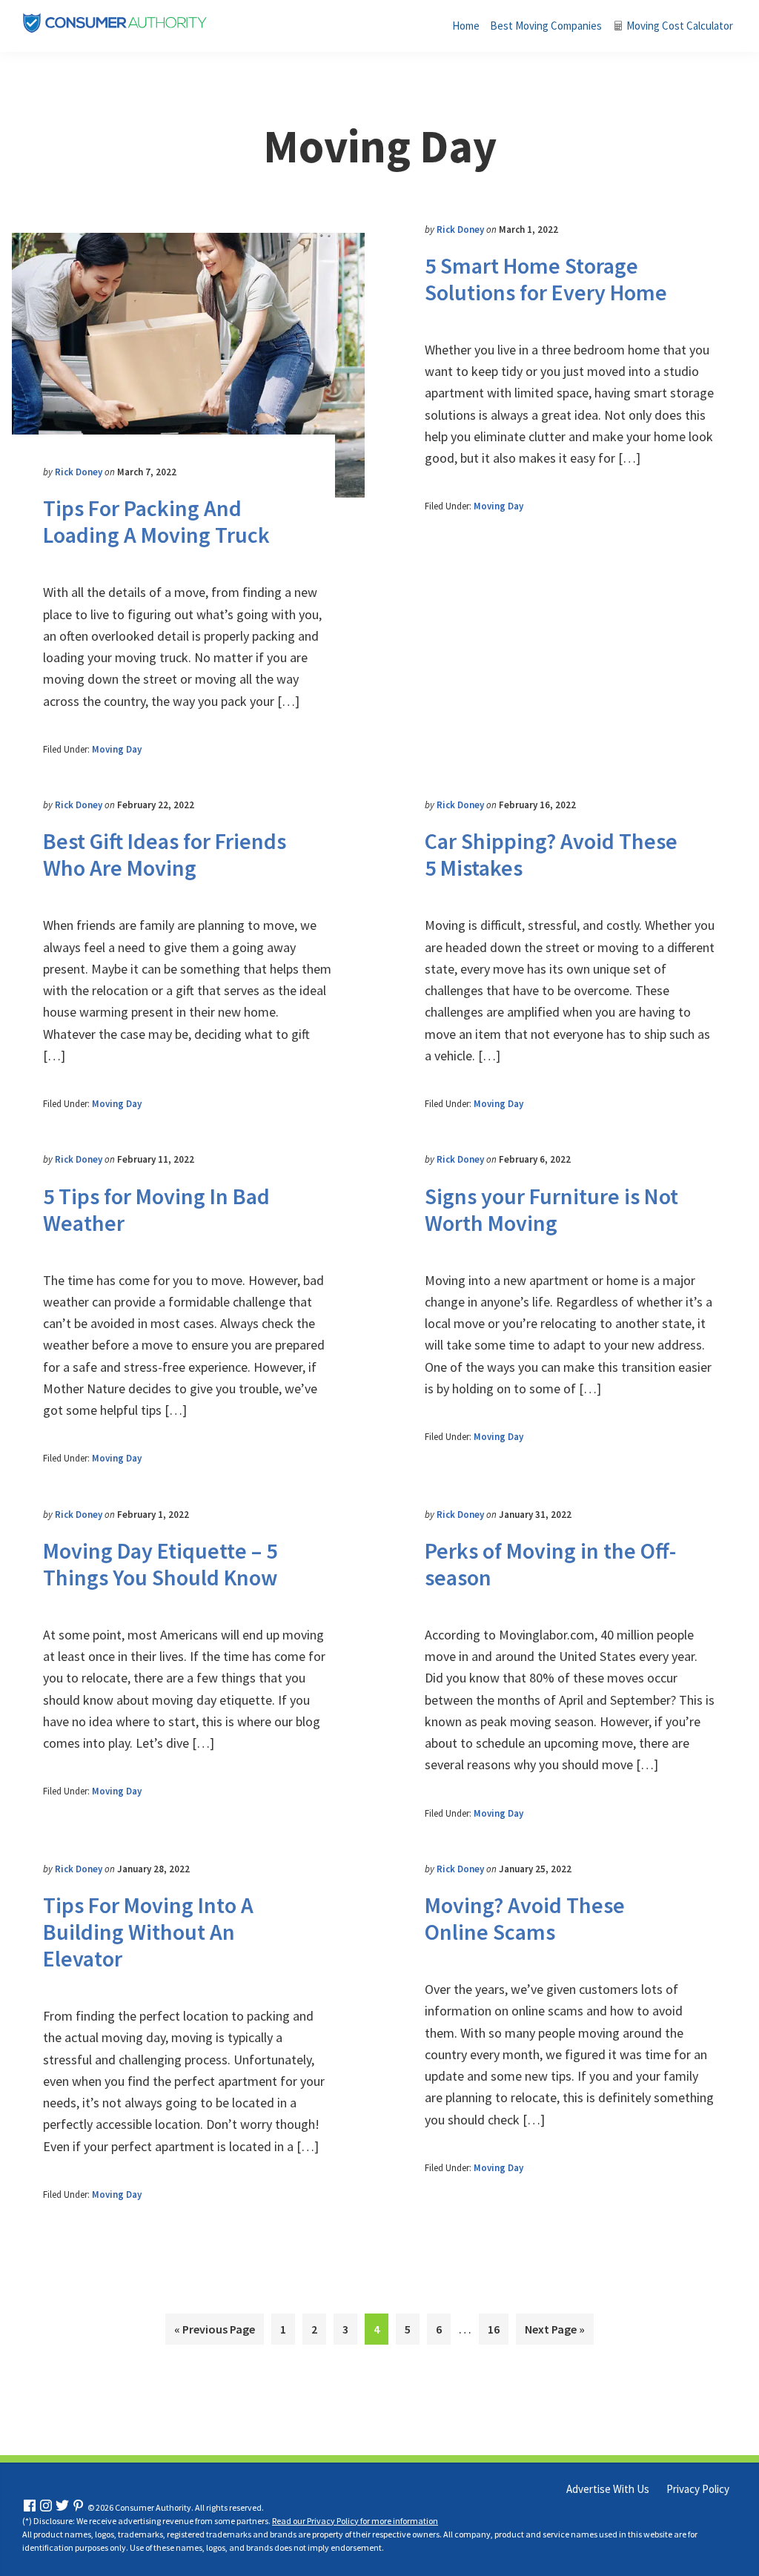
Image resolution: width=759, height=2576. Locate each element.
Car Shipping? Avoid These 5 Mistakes (551, 854)
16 (498, 2329)
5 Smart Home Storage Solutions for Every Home (546, 279)
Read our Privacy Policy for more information (355, 2520)
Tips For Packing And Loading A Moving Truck (156, 521)
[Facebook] (30, 2507)
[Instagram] (46, 2507)
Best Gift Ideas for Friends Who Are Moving (165, 854)
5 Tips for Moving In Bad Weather (156, 1209)
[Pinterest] (79, 2507)
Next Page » (555, 2333)
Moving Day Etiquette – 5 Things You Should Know (160, 1564)
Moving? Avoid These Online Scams (525, 1918)
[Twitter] (62, 2507)
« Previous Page (215, 2333)
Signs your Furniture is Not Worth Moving (551, 1209)
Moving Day (117, 749)
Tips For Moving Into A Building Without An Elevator (148, 1932)
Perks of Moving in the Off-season (550, 1564)
